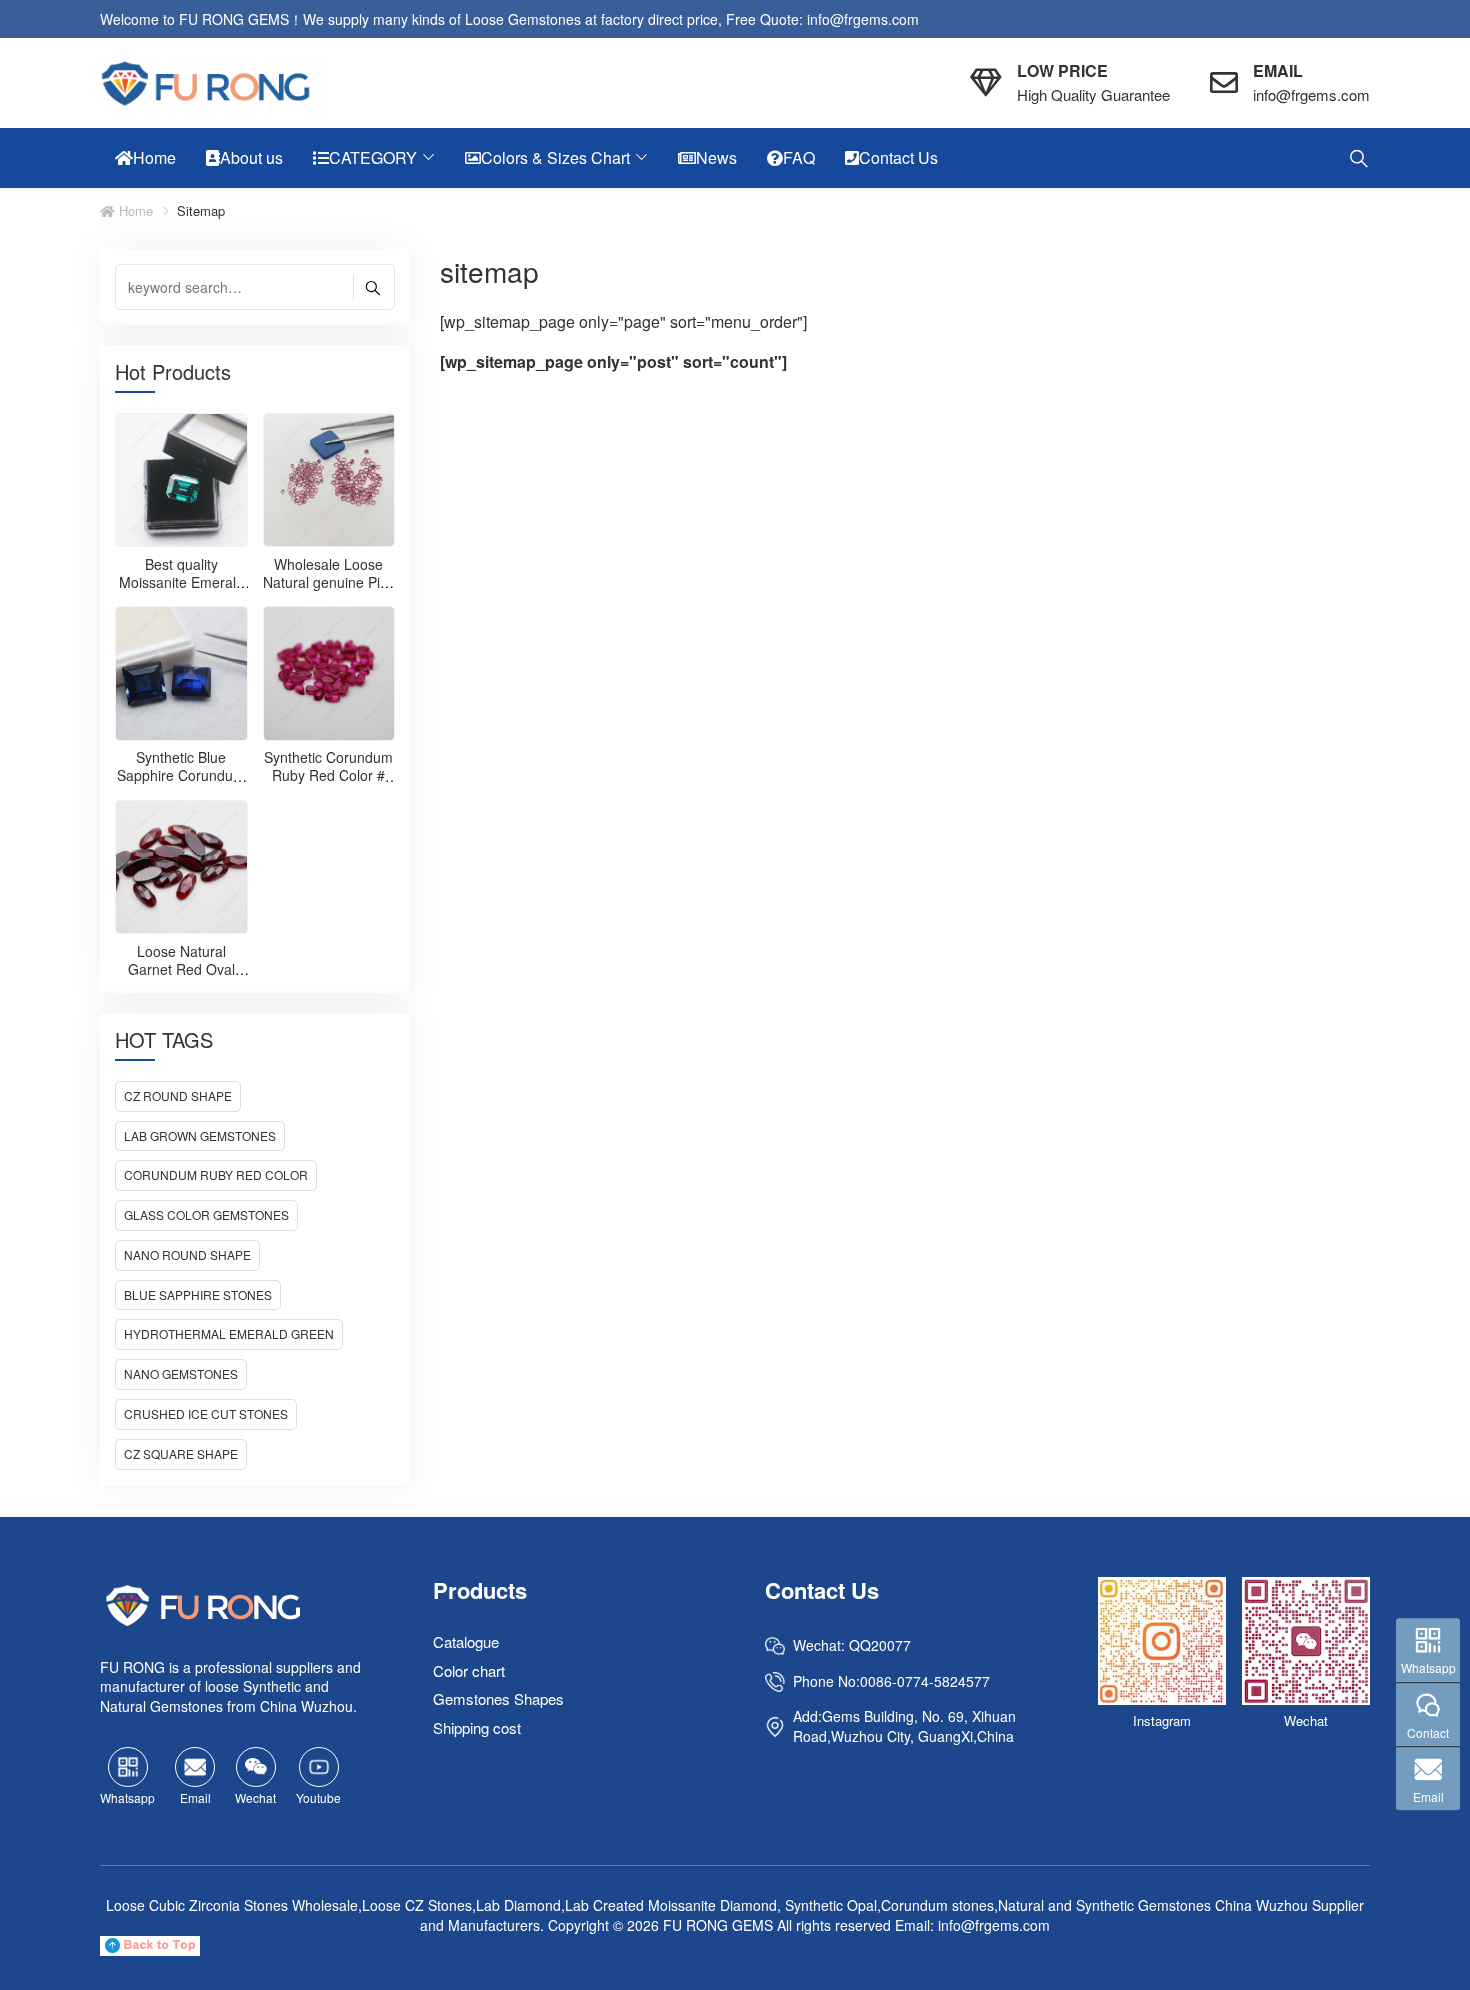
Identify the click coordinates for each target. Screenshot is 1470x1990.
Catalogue (466, 1642)
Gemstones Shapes (498, 1699)
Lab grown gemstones (200, 1135)
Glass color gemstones (206, 1214)
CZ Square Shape (181, 1453)
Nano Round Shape (187, 1254)
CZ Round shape (178, 1095)
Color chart (469, 1670)
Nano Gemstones (181, 1373)
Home (134, 211)
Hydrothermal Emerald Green (229, 1333)
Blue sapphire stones (198, 1294)
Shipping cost (477, 1727)
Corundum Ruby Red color (216, 1174)
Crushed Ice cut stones (206, 1413)
